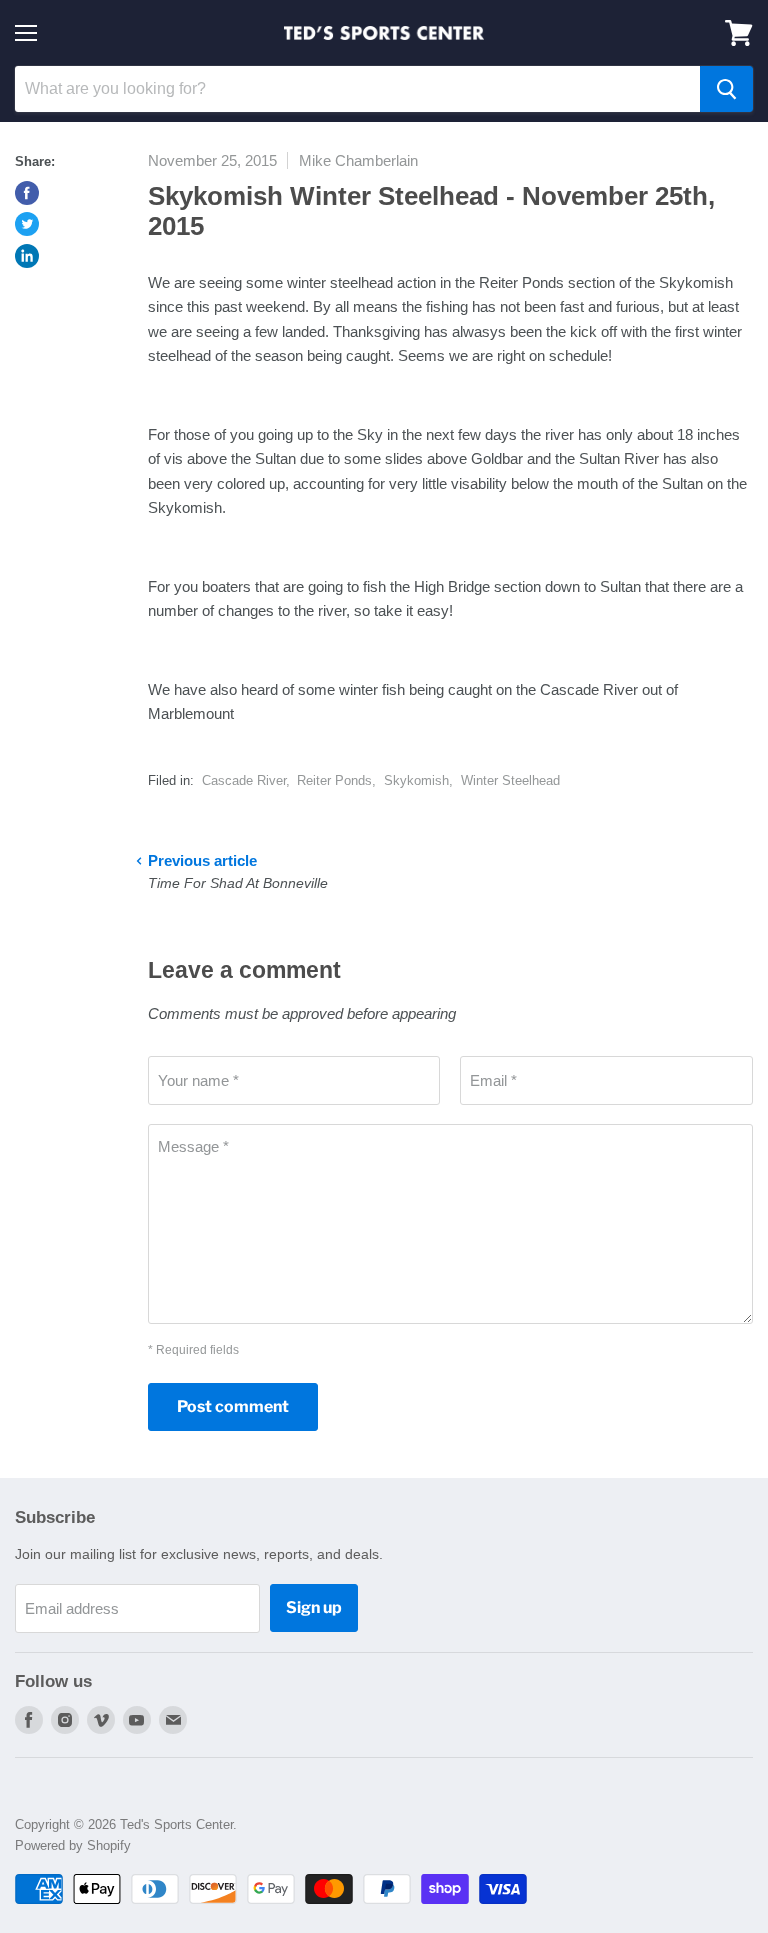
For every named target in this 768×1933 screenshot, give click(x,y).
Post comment (233, 1406)
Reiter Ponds (334, 780)
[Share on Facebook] (27, 193)
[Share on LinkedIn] (27, 256)
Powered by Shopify (73, 1845)
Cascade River (244, 780)
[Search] (726, 89)
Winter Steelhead (510, 780)
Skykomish (416, 780)
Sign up (314, 1607)
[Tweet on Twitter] (27, 224)
